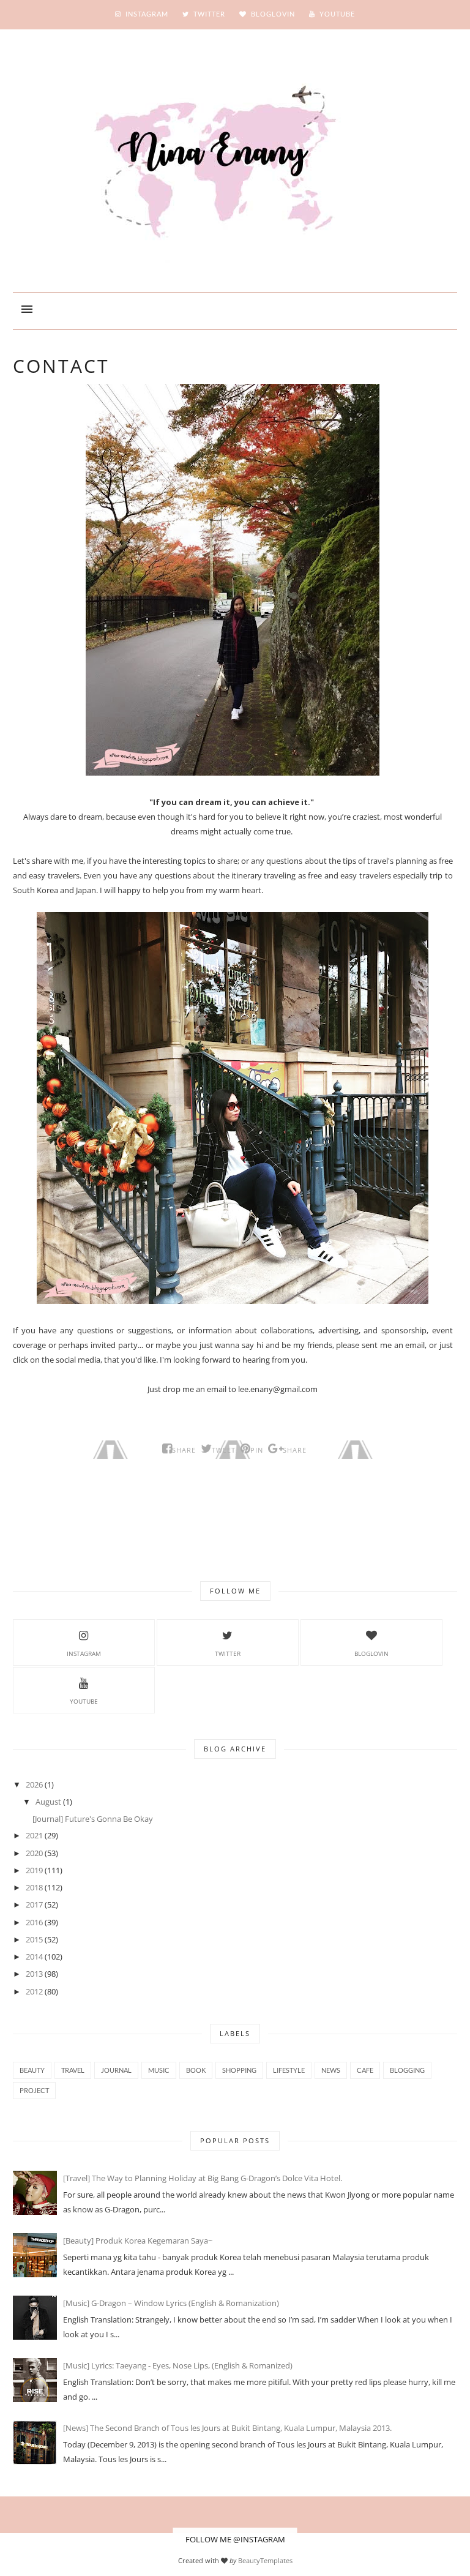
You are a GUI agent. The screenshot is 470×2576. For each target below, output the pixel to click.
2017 (34, 1904)
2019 (34, 1870)
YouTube (84, 1701)
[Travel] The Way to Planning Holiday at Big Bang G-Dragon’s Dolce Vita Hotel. (203, 2178)
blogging (407, 2070)
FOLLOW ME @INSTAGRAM (235, 2539)
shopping (239, 2070)
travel (73, 2070)
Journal (116, 2070)
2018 (34, 1887)
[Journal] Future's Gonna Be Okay (93, 1819)
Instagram (84, 1653)
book (196, 2070)
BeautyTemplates (265, 2560)
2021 (34, 1835)
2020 (34, 1853)
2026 (34, 1784)
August (48, 1802)
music (159, 2070)
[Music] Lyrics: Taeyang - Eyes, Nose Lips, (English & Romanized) (178, 2365)
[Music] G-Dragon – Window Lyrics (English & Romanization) (171, 2303)
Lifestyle (289, 2070)
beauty (32, 2070)
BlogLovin (371, 1653)
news (331, 2070)
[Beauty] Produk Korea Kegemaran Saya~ (138, 2241)
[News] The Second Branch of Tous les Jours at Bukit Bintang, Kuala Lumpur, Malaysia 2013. (227, 2428)
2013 (34, 1974)
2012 (34, 1991)
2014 (34, 1956)
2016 (34, 1922)
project (34, 2090)
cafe (365, 2070)
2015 (34, 1939)
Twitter (228, 1653)
